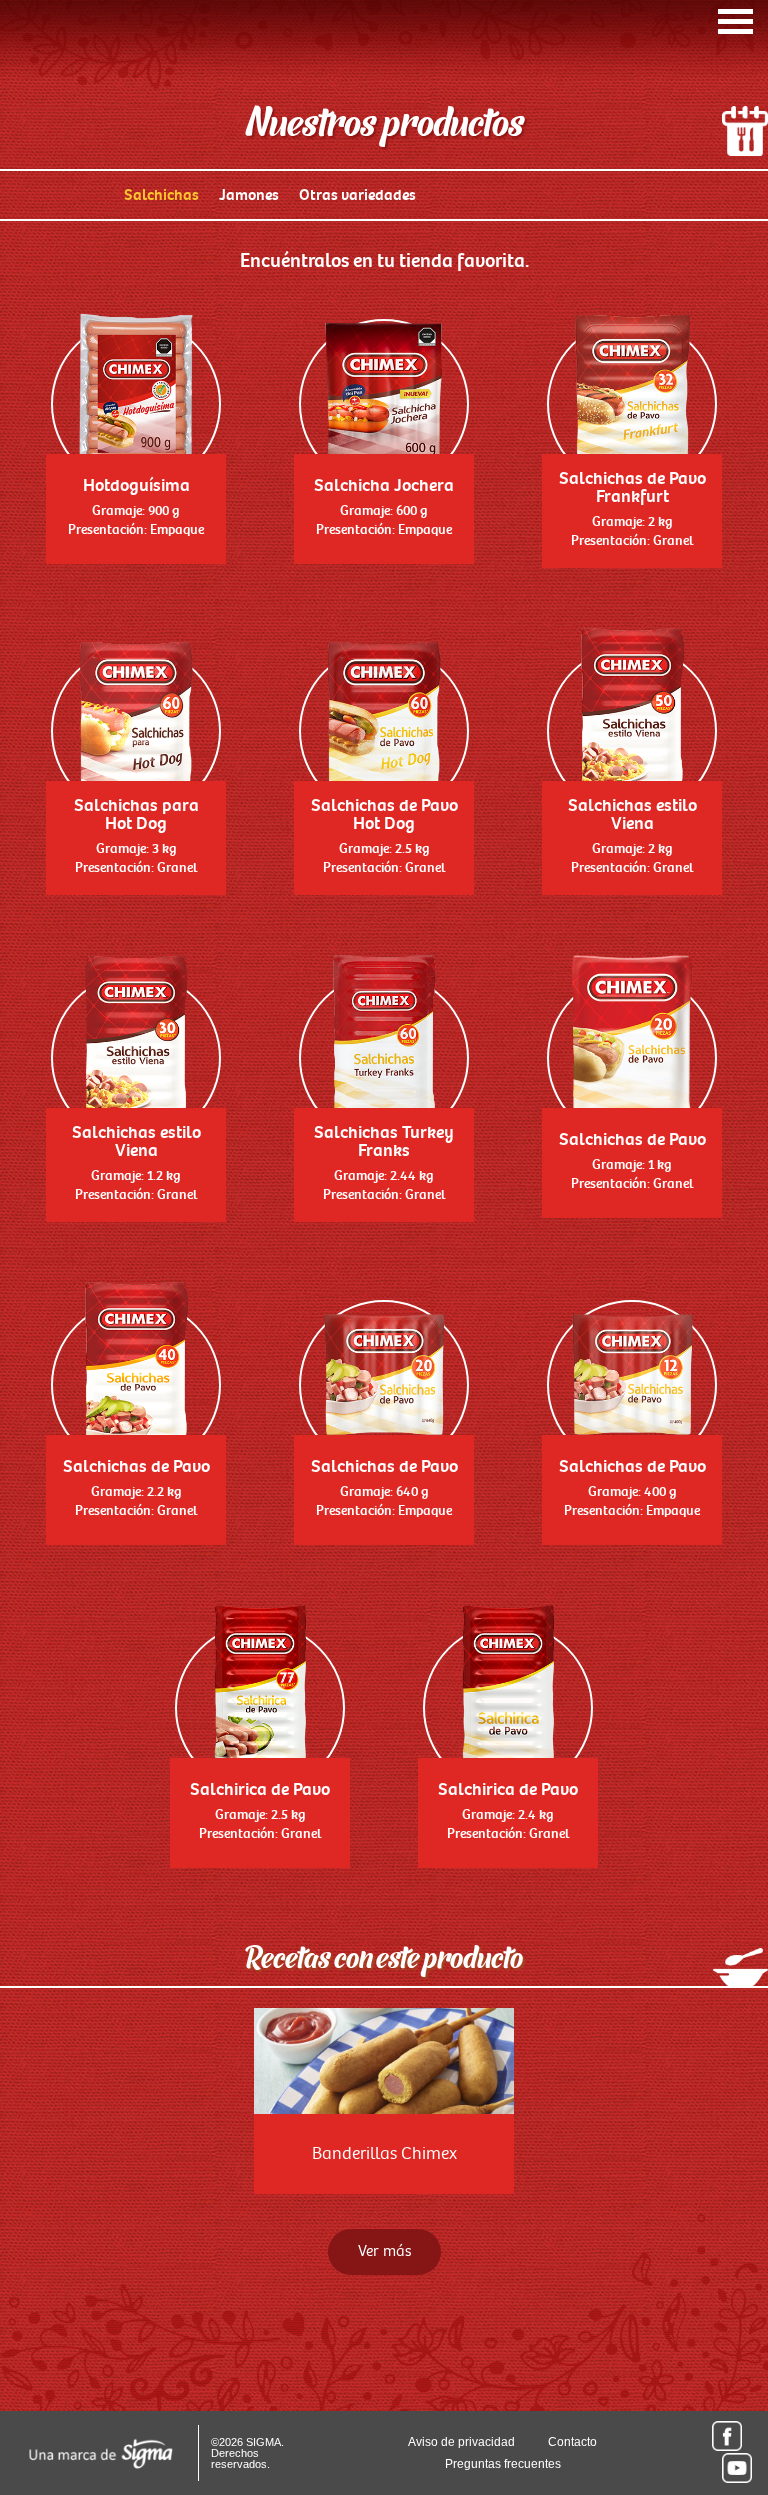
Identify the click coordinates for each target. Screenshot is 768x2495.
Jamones (249, 195)
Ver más (384, 2251)
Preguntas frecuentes (503, 2464)
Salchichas (161, 195)
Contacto (572, 2442)
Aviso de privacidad (461, 2442)
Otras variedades (357, 195)
